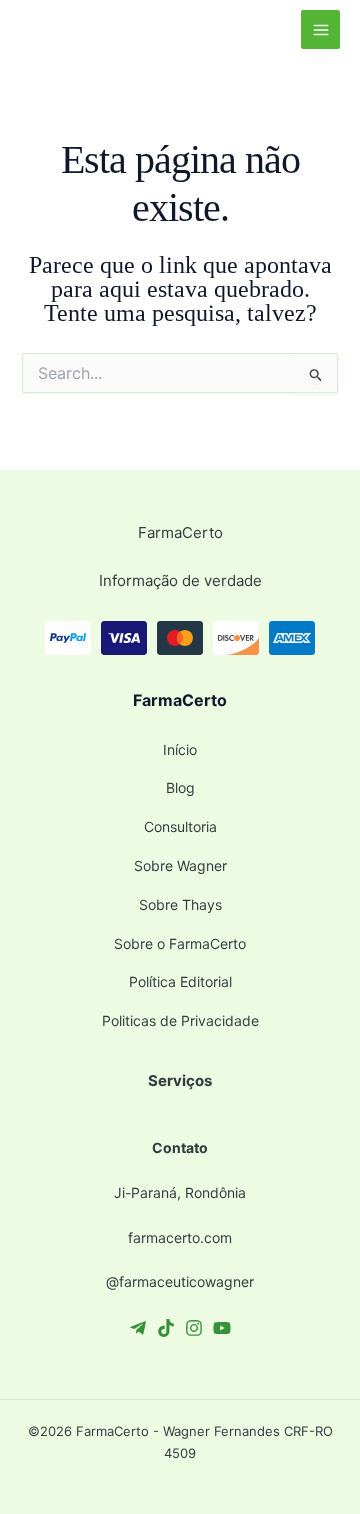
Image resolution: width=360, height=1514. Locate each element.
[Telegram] (138, 1328)
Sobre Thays (180, 904)
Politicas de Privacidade (180, 1020)
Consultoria (180, 826)
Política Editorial (180, 981)
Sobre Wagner (180, 865)
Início (180, 749)
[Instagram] (194, 1328)
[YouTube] (222, 1328)
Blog (180, 787)
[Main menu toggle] (320, 29)
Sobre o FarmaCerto (180, 943)
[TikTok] (166, 1328)
